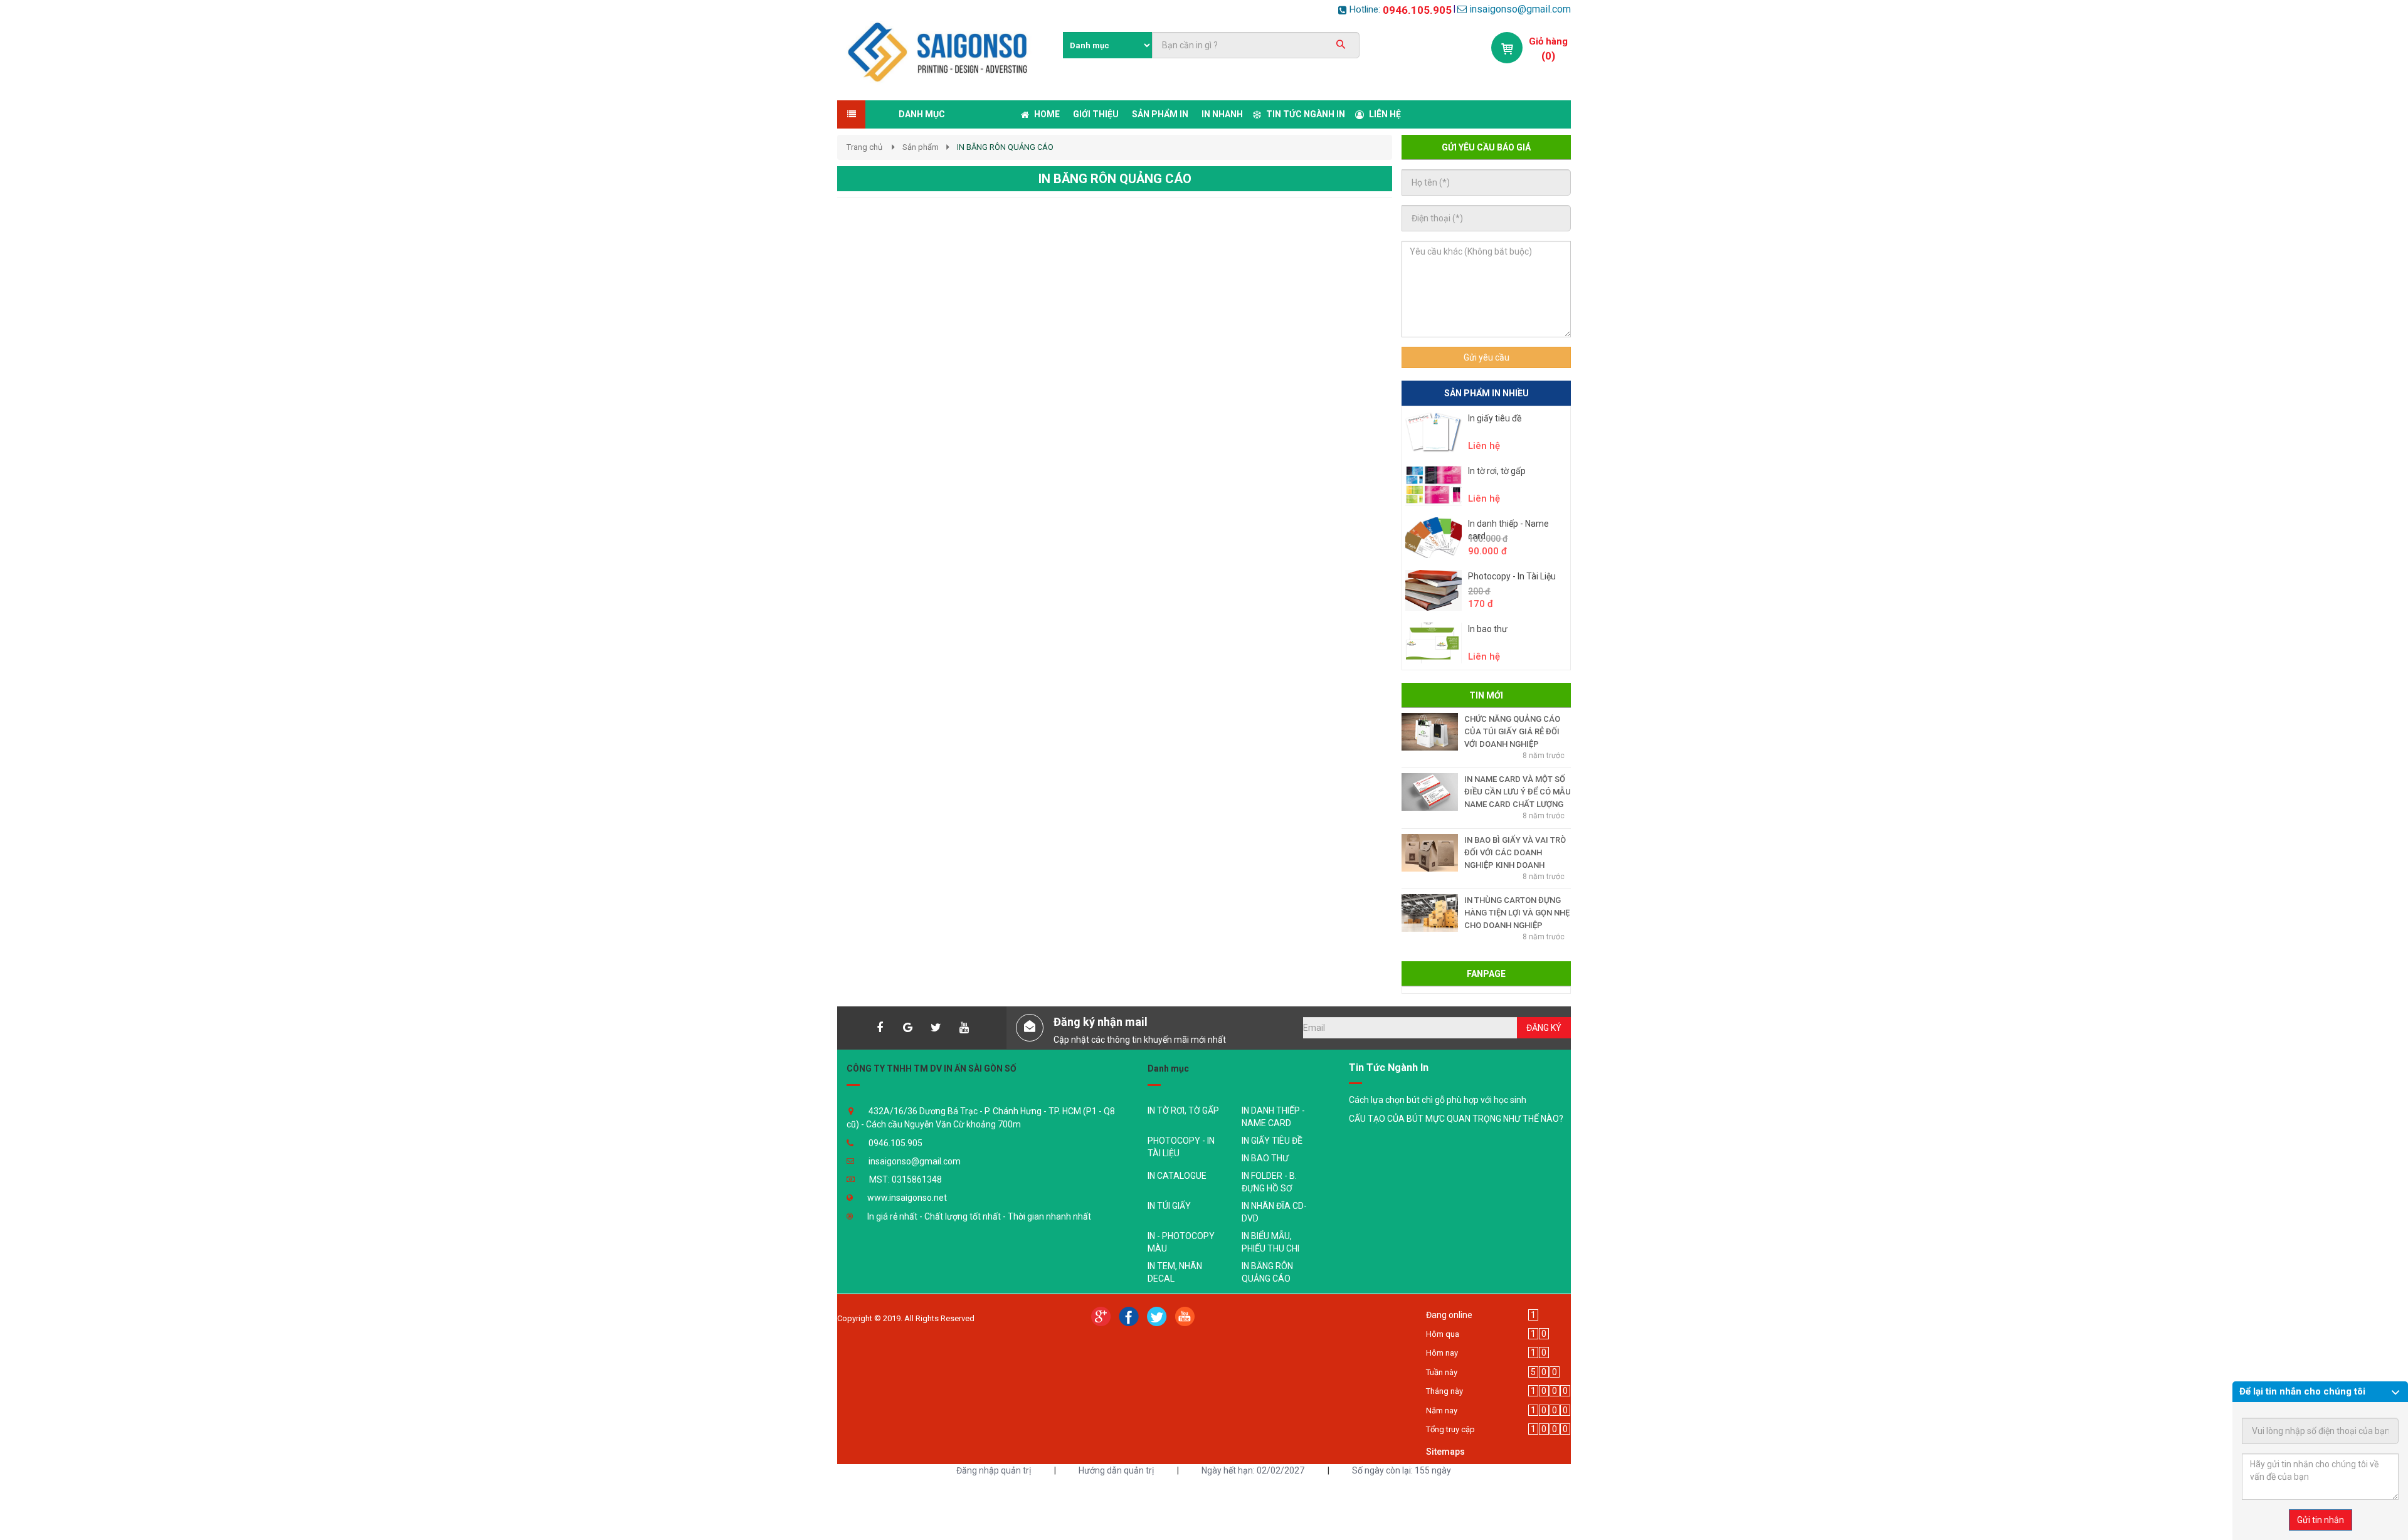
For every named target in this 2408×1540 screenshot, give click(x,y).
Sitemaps (1445, 1452)
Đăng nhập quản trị (994, 1470)
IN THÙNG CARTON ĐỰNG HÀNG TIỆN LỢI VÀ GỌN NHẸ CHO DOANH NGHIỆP (1517, 913)
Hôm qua (1443, 1334)
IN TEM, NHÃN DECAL (1175, 1272)
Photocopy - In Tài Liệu (1512, 576)
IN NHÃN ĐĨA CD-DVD (1274, 1212)
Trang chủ (864, 147)
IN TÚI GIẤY (1169, 1206)
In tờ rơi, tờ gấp (1497, 471)
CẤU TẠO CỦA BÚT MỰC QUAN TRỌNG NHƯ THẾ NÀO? (1456, 1119)
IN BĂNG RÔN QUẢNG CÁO (1267, 1272)
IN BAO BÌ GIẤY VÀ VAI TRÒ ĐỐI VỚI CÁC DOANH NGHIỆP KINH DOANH (1515, 852)
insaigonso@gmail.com (1520, 9)
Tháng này (1444, 1391)
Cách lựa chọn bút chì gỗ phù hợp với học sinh (1438, 1100)
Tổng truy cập (1450, 1429)
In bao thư (1488, 629)
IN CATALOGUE (1177, 1176)
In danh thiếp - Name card (1508, 530)
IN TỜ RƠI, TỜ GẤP (1183, 1110)
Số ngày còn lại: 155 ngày (1402, 1470)
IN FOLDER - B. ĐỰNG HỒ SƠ (1269, 1182)
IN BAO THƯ (1265, 1158)
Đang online (1449, 1315)
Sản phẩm (921, 147)
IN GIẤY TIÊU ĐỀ (1272, 1141)
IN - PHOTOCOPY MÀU (1181, 1242)
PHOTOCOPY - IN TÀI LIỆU (1181, 1147)
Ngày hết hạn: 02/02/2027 (1253, 1470)
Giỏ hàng (1548, 41)
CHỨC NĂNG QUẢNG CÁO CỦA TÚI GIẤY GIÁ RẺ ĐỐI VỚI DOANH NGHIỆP (1512, 731)
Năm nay (1442, 1411)
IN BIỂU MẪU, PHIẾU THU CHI (1270, 1242)
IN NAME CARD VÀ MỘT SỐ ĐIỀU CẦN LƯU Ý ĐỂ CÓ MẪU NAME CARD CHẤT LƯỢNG (1518, 792)
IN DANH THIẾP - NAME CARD (1273, 1117)
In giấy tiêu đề (1495, 418)
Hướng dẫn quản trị (1116, 1470)
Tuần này (1442, 1372)
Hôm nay (1442, 1353)
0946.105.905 (1417, 10)
